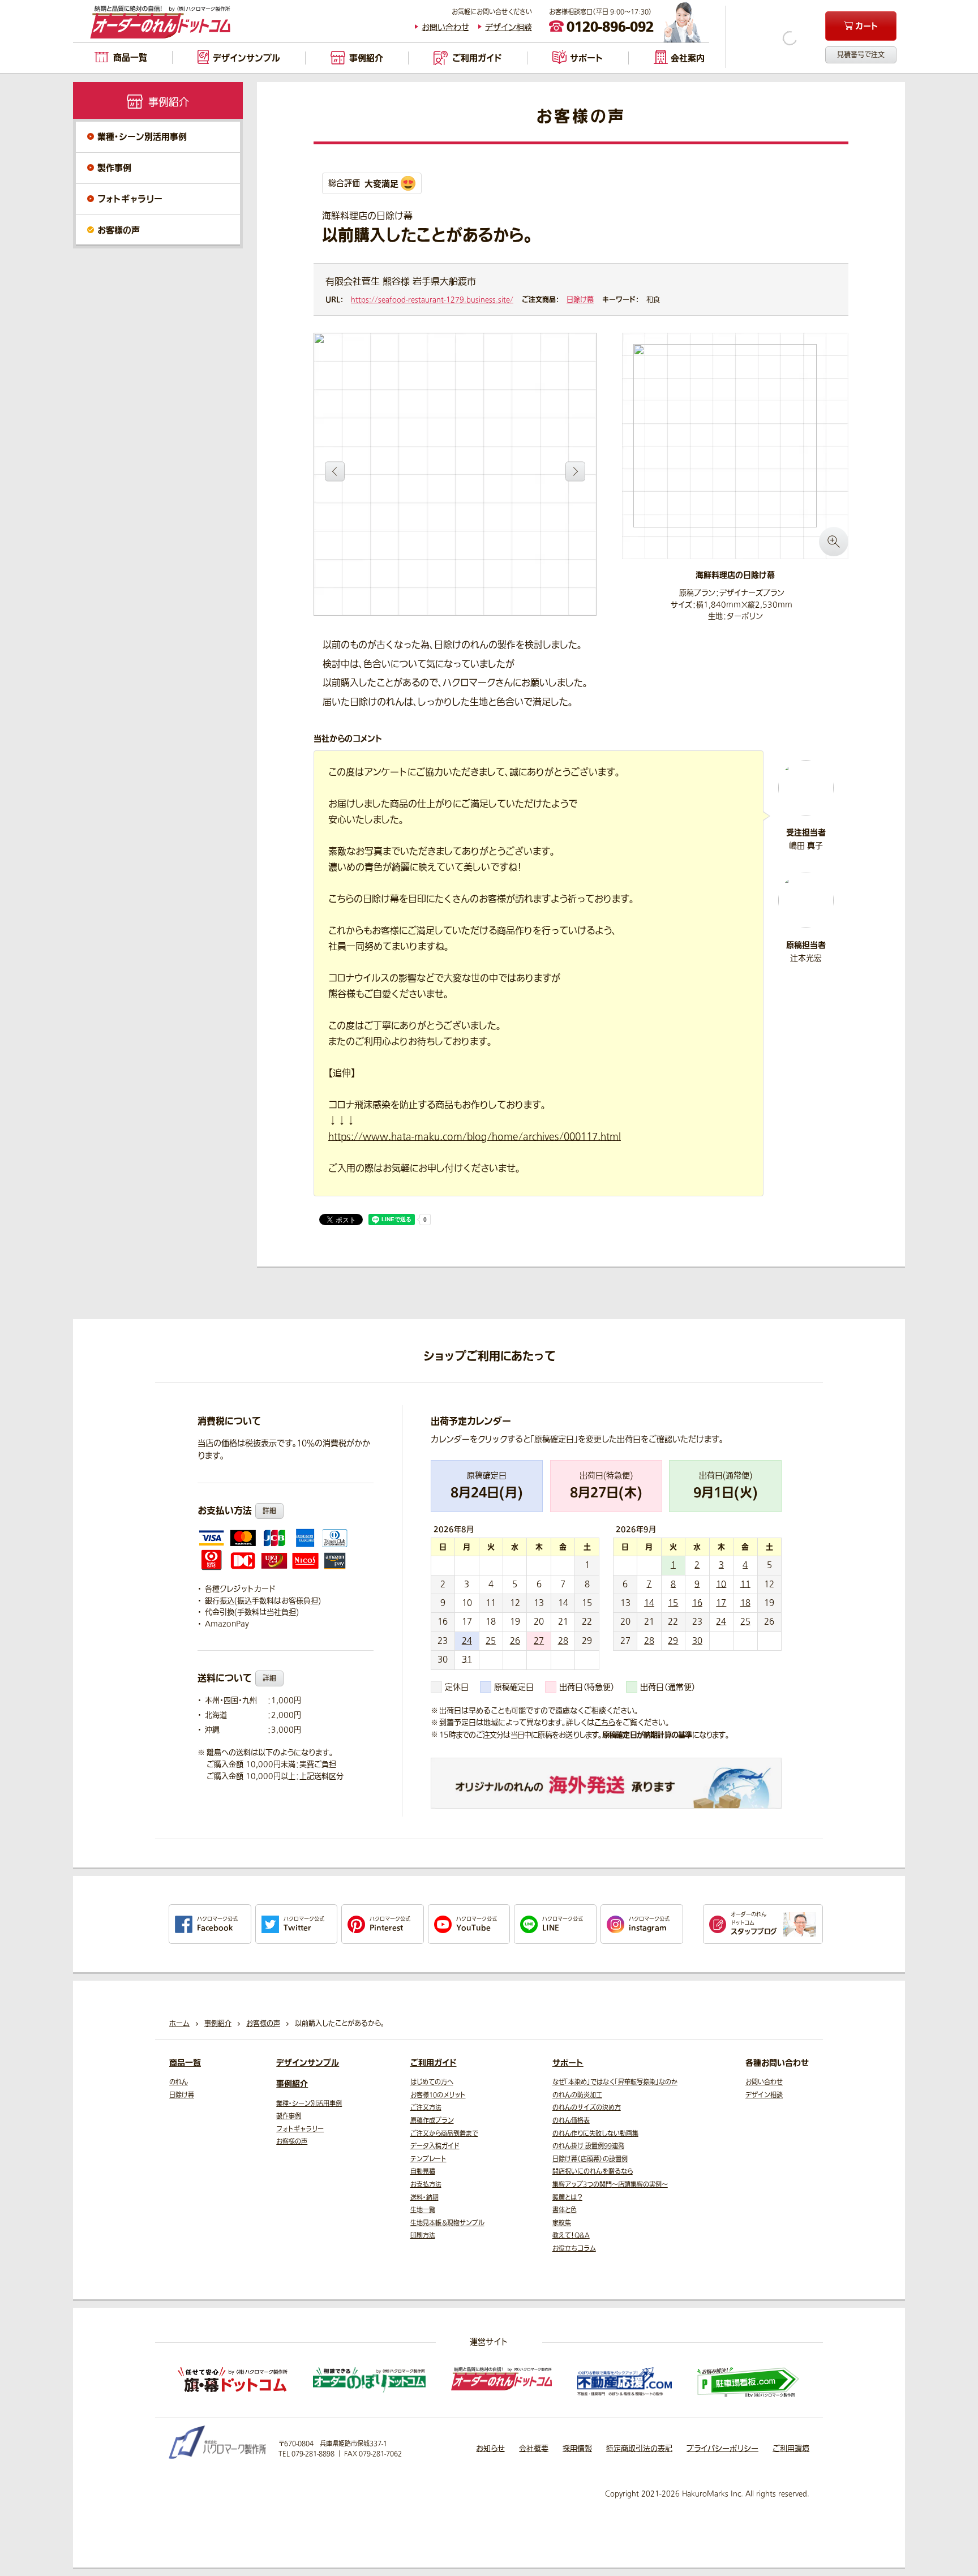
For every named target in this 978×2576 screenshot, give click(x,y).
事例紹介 (292, 2084)
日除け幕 (580, 300)
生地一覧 (423, 2210)
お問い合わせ (445, 27)
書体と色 (565, 2210)
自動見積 (423, 2172)
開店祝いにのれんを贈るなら (593, 2172)
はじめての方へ (432, 2082)
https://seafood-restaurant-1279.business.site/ (432, 300)
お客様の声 (119, 230)
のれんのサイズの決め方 (587, 2108)
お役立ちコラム (574, 2249)
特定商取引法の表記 (639, 2448)
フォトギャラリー (130, 199)
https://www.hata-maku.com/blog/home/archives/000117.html (475, 1137)
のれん (179, 2082)
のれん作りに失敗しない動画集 (595, 2134)
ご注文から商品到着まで (444, 2134)
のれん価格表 (571, 2121)
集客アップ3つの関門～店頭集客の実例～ (610, 2185)
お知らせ (490, 2448)
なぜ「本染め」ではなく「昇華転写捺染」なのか (615, 2082)
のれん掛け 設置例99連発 (588, 2146)
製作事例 (114, 168)
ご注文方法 (426, 2108)
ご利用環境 (791, 2448)
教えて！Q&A (571, 2236)
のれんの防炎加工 (577, 2095)
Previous (335, 471)
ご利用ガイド (434, 2063)
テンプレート (428, 2159)
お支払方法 (426, 2185)
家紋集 (562, 2223)
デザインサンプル (308, 2063)
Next (575, 471)
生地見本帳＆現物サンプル (447, 2223)
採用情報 (577, 2448)
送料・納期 (424, 2198)
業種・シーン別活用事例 (142, 137)
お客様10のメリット (438, 2095)
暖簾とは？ (567, 2198)
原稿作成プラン (432, 2121)
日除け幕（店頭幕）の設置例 (590, 2159)
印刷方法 (423, 2236)
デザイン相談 (509, 27)
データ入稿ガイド (435, 2146)
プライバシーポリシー (722, 2448)
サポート (568, 2063)
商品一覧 (185, 2063)
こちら (605, 1722)
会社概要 (534, 2448)
